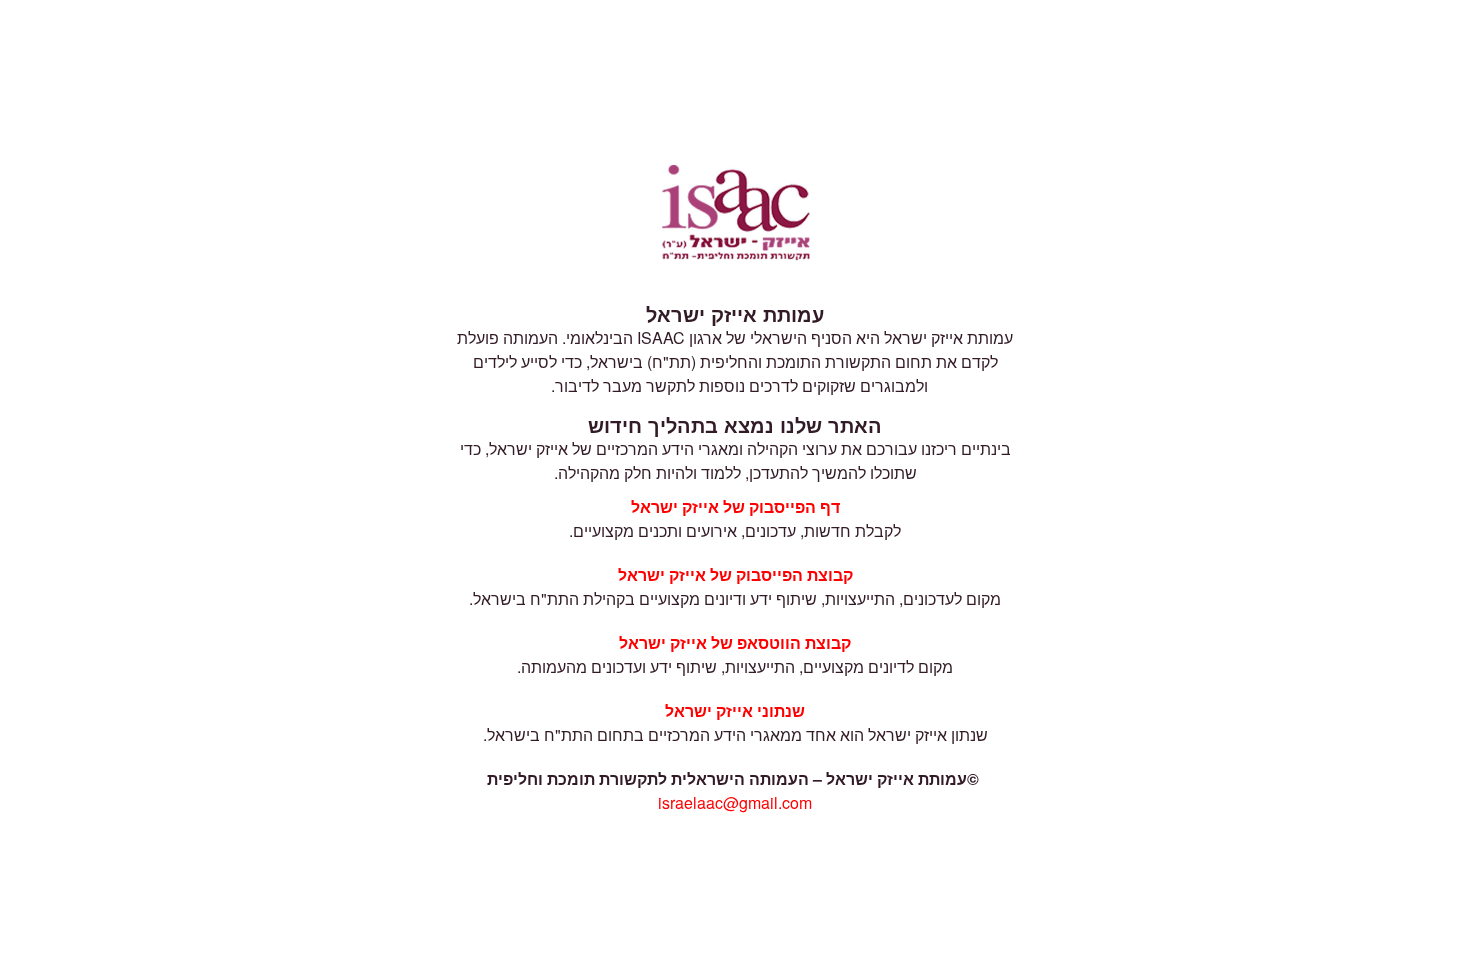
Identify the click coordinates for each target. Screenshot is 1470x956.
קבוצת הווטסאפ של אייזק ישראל (735, 642)
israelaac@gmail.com (735, 802)
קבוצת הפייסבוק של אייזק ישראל (735, 574)
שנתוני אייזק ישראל (735, 710)
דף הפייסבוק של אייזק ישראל (735, 506)
